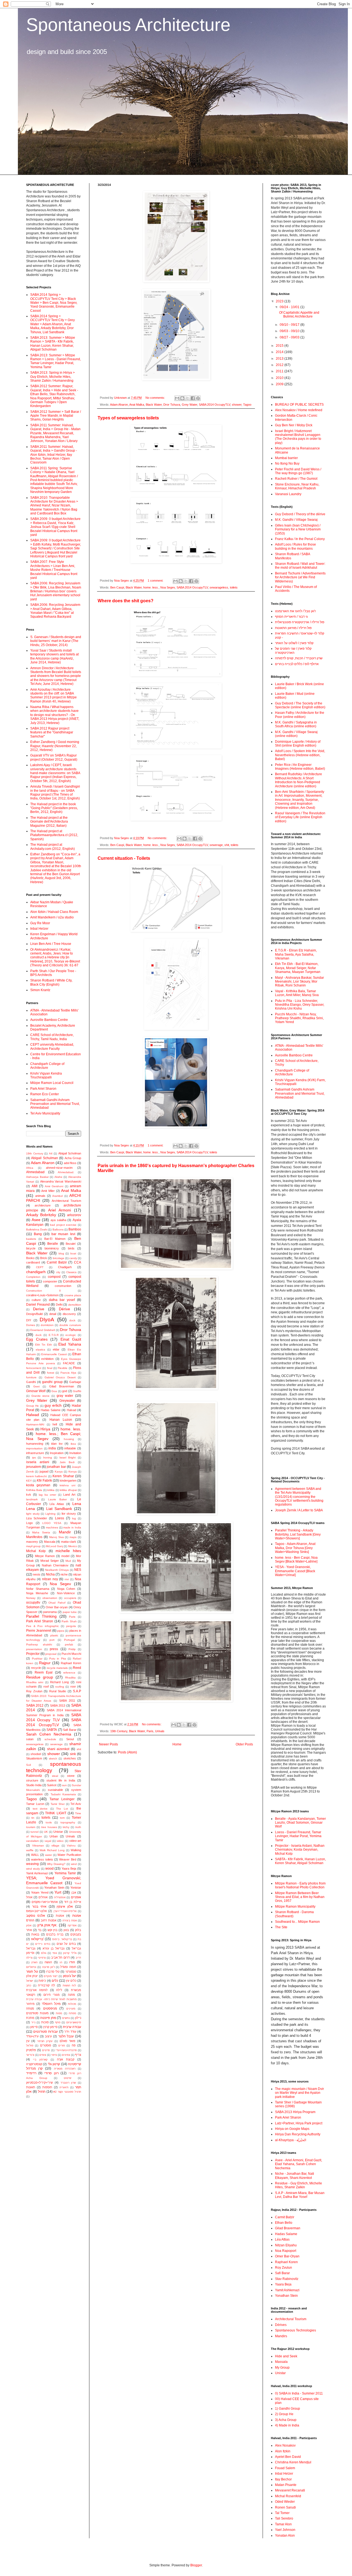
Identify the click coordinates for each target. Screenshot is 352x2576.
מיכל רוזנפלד (51, 2004)
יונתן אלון (32, 1976)
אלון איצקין (65, 1907)
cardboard (33, 1262)
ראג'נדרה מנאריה (65, 2069)
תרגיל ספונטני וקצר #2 (67, 2092)
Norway (31, 1598)
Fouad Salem (285, 2468)
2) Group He (284, 2414)
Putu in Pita (58, 1659)
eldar (56, 1349)
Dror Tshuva (172, 405)
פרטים (46, 2050)
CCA (78, 1262)
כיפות (42, 1981)
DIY (29, 1320)
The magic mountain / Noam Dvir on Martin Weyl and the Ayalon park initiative (299, 2093)
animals (40, 1196)
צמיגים (66, 2055)
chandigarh (36, 1272)
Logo (29, 1523)
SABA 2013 (58, 1705)
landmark (32, 1499)
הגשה (48, 1962)
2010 (280, 378)
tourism (31, 1827)
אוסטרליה (60, 1897)
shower (237, 405)
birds (71, 1248)
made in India (72, 1527)
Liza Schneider (37, 1518)
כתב (29, 1985)
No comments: (156, 398)
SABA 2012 (35, 1705)
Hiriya (45, 1429)
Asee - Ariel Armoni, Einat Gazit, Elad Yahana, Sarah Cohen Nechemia (299, 2164)
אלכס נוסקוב (36, 1916)
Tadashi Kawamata (63, 1794)
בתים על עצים (66, 1944)
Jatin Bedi (67, 1462)
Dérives (281, 2325)
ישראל (30, 1981)
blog (61, 1253)
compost (54, 1277)
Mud (68, 1561)
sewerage (216, 845)
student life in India (61, 1780)
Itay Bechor (283, 2479)
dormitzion (47, 1325)
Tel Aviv (76, 1804)
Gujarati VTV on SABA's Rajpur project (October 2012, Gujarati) (54, 757)
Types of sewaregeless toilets (128, 418)
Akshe (58, 1177)
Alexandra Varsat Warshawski (61, 1181)
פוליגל (30, 2045)
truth (78, 1827)
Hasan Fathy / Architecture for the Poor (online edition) (300, 715)
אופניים (76, 1897)
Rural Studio (58, 1691)
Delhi (59, 1305)
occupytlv (33, 1602)
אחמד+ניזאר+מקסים (45, 1902)
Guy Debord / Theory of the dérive (300, 514)
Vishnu (71, 1846)
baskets (31, 1239)
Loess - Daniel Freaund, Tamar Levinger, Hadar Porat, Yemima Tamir (298, 1836)
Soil (28, 1765)
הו (61, 1962)
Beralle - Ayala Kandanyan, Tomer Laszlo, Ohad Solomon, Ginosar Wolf (300, 1823)
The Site (281, 1927)
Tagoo (247, 405)
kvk (29, 1495)
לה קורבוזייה (46, 1985)
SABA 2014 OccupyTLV (215, 405)
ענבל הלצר (66, 2036)
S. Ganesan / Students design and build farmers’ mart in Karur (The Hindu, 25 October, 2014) (56, 641)
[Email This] (177, 398)
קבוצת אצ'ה (66, 2059)
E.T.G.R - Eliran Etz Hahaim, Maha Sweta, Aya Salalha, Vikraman (296, 954)
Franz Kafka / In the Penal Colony (300, 539)
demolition (75, 1305)
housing (69, 1439)
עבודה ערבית (72, 2027)
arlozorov (74, 1215)
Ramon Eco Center (45, 1094)
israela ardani (38, 1462)
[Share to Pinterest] (198, 398)
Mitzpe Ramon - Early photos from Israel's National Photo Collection (300, 1885)
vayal (48, 1841)
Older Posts (244, 1744)
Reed (77, 1668)
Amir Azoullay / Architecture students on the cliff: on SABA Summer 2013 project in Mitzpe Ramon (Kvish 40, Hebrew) (53, 695)
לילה (59, 1990)
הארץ (34, 1962)
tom (62, 1818)
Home (177, 1744)
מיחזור (30, 2004)
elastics (40, 1350)
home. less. (151, 587)
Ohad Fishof (57, 1603)
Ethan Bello (284, 2223)
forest (51, 1373)
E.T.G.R (54, 1335)
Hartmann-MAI (35, 1424)
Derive (39, 1309)
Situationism (34, 1758)
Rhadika (70, 1678)
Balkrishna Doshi (37, 1229)
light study (33, 1514)
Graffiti (77, 1391)
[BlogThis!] (182, 398)
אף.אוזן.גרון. (47, 1925)
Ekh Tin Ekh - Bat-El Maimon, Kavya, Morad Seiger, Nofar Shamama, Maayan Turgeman (298, 968)
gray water (65, 1396)
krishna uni (67, 1485)
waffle (30, 1850)
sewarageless (219, 587)
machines (52, 1527)
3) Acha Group (286, 2420)
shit (227, 845)
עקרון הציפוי (45, 2041)
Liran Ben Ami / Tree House (51, 944)
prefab (69, 1644)
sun (64, 1785)
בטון (66, 1930)
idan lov (57, 1444)
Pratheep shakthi (39, 1644)
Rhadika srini (35, 1682)
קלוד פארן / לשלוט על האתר (294, 643)
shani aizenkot (58, 1749)
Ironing (48, 1458)
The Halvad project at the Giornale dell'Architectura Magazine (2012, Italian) (49, 822)
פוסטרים (46, 2045)
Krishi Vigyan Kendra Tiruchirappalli (46, 1075)
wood (50, 1869)
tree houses (49, 1827)
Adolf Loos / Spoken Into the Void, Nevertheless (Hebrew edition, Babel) (300, 755)
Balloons (58, 1229)
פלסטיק (31, 2050)
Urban (54, 1836)
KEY (29, 1481)
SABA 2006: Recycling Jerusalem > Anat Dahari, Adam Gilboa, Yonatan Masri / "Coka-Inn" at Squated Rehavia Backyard (55, 611)
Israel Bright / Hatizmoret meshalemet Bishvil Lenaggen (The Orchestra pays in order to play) (298, 437)
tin (33, 1818)
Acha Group (73, 1158)
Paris (150, 1731)
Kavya (59, 1472)
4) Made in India (287, 2425)
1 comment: (156, 581)
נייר (33, 2022)
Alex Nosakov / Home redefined (299, 410)
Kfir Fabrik (44, 1480)
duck (38, 1335)
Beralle (53, 1244)
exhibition (47, 1359)
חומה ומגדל (68, 1967)
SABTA (52, 1730)
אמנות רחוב (49, 1920)
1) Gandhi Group (288, 2409)
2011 (280, 371)
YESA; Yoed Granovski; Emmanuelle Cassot (54, 1880)
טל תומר (32, 1972)
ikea (73, 1444)
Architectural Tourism (66, 1201)
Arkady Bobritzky (41, 1215)
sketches (70, 1758)
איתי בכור (39, 1907)
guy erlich (53, 1405)
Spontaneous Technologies (295, 2330)
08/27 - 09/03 (290, 337)
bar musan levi (63, 1234)
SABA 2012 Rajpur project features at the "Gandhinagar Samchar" (52, 732)
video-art (75, 1841)
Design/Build (34, 1314)
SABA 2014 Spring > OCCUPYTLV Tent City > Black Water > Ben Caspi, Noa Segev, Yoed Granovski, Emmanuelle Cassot (54, 303)
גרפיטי (42, 1958)
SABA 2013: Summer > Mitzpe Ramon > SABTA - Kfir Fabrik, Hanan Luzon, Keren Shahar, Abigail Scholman (53, 344)
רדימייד (31, 2073)
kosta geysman (38, 1485)
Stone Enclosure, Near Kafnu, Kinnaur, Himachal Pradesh (297, 486)
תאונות (31, 2087)
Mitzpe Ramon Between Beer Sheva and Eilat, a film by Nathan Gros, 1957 (300, 1897)
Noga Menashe (37, 1593)
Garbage (75, 1382)
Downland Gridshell (42, 1330)
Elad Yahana (70, 1344)
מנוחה (30, 2008)
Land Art (69, 1495)
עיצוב (48, 2036)
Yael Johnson (285, 2530)
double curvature (70, 1325)
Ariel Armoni (60, 1210)
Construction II (43, 1291)
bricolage (59, 1258)
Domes (31, 1325)
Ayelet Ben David (288, 2457)
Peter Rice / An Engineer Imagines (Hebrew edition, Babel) (300, 767)
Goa (54, 1391)
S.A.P (77, 1691)
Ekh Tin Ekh (44, 1345)
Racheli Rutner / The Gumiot (296, 479)
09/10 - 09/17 (290, 325)
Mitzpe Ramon (45, 1556)
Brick (44, 1258)
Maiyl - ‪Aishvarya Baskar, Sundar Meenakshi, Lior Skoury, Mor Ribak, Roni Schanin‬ (299, 982)
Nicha (50, 1574)
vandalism (32, 1841)
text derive (40, 1809)
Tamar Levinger (62, 1799)
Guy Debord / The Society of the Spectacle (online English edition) (300, 705)
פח (74, 2045)
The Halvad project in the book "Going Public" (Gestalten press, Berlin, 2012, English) (54, 808)
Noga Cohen (66, 1589)
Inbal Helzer (39, 929)
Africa (30, 1168)
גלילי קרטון (70, 1953)
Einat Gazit (71, 1339)
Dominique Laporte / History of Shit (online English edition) (298, 744)
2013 (280, 359)
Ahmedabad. (66, 1172)
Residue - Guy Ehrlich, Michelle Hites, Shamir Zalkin (299, 2185)
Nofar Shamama (38, 1589)
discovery (69, 1314)
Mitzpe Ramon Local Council (52, 1083)
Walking (76, 1850)
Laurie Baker (58, 1499)
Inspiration (57, 1453)
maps (73, 1537)
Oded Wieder (285, 2502)
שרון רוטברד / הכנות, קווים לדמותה (299, 658)
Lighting (50, 1514)
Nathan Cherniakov (55, 1565)
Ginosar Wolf (36, 1391)
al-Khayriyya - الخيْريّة (291, 2140)
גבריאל (31, 1948)
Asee (36, 1220)
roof (46, 1686)
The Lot (62, 1809)
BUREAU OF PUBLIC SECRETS (299, 405)
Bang (38, 1234)
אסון (29, 1925)
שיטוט (68, 2078)
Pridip (72, 1649)
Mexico (73, 1546)
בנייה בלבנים (55, 1934)
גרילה (29, 1958)
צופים (43, 2055)
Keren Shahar (63, 1476)
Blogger (196, 2565)
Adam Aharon (119, 405)
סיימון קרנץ (50, 2027)
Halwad (33, 1415)
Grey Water (189, 405)
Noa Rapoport (286, 2251)
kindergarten (68, 1480)
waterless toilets (42, 1859)
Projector (33, 1654)
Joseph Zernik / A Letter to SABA (299, 1510)
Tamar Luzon (35, 1804)
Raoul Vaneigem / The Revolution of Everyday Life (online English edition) (300, 817)
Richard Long (59, 1682)
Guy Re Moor (40, 923)
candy (73, 1258)
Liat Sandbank (59, 1509)
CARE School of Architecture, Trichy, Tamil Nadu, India (52, 1037)
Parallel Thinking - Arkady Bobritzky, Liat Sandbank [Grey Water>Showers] (298, 1534)
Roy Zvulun (34, 1691)
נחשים (66, 2018)
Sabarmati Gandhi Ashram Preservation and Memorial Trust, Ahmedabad (55, 1104)
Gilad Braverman (62, 1386)
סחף (58, 2022)
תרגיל (42, 2092)
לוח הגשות (69, 1985)
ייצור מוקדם (51, 1976)
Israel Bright (68, 1458)
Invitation (75, 1453)
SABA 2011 (67, 1701)
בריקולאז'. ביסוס (62, 1939)
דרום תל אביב (61, 1957)
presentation (34, 1649)
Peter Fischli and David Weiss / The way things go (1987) (298, 471)
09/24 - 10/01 (290, 307)
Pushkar (37, 1659)
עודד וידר (70, 2032)
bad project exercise (63, 1225)
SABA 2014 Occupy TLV (54, 1717)
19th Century (119, 1731)
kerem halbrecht (36, 1476)
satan (30, 1739)
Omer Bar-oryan (57, 1607)
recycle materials (57, 1668)
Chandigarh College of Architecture (47, 1066)
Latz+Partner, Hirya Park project (299, 2123)
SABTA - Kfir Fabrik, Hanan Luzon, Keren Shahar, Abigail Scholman (300, 1861)
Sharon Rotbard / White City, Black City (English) (51, 982)
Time (78, 1813)
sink (73, 1754)
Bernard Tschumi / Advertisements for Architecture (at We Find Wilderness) (300, 577)
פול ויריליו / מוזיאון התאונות (293, 628)
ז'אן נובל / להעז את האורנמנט (295, 611)
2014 (280, 352)
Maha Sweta (41, 1532)
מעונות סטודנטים (37, 2013)
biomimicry (52, 1248)
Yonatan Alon (285, 2536)
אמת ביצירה (70, 1920)
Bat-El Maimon (55, 1239)
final (50, 1368)
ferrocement (34, 1368)
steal (55, 1776)
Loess (60, 1518)
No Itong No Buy (287, 463)
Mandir (65, 1532)
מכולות (72, 2004)
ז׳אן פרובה (48, 1967)
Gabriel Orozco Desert (60, 1377)
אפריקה (72, 1925)
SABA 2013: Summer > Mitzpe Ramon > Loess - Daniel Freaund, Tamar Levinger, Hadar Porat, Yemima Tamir (56, 361)
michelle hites (68, 1551)
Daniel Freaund (38, 1305)
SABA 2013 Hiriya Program (295, 2112)
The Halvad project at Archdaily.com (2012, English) (53, 847)
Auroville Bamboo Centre (49, 1020)
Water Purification (69, 1855)
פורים (62, 2045)
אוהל (29, 1897)
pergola (71, 1626)
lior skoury (69, 1514)
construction (63, 1286)
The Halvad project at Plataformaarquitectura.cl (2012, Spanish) (54, 835)
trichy (66, 1827)
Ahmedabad (35, 1172)
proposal (51, 1654)
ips (34, 1458)
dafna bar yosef (62, 1300)
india (52, 1448)
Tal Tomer (282, 2513)
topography (68, 1822)
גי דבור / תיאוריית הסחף (291, 617)
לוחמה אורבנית (37, 1990)
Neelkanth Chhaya (57, 1570)
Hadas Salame (51, 1410)
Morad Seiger (50, 1561)
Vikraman (38, 1846)
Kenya (73, 1472)
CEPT (40, 1267)
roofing (60, 1687)
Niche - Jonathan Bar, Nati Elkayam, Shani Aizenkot (295, 2176)
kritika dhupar (68, 1490)
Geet (36, 1386)
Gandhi (31, 1382)
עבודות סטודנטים (46, 2032)
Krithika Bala (34, 1490)
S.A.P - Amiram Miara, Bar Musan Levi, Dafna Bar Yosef (300, 2195)
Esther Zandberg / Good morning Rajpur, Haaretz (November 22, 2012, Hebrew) (55, 746)
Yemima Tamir (65, 1873)
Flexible (63, 1368)
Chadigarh (65, 1267)
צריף (78, 2055)
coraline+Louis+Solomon (42, 1295)
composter (50, 1281)
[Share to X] (188, 398)
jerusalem (34, 1467)
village (55, 1846)
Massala (50, 1542)
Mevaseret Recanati (290, 2490)
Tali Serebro (284, 2518)
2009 (280, 384)
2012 (280, 365)
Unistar (58, 1832)
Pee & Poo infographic (42, 1626)
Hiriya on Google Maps (292, 2129)
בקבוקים (76, 1934)
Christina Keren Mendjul (293, 2462)
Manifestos (34, 1537)
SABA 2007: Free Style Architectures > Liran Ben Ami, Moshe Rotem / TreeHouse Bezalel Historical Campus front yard (54, 570)
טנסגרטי (71, 1972)
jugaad (44, 1471)
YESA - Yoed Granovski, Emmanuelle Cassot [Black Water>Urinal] (295, 1571)
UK (46, 1832)
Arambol (57, 1196)
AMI (35, 1186)
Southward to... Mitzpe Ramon (297, 1922)
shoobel (36, 1754)
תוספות (47, 2087)
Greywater (67, 1401)
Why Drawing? (56, 1864)
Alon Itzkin (283, 2451)
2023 (280, 301)
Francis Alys (68, 1373)
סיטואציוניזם (74, 2022)
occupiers (70, 1598)
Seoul (70, 1739)
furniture (31, 1377)
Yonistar (76, 1888)
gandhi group (52, 1382)
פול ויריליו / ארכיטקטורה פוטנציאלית (300, 622)
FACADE (69, 1363)
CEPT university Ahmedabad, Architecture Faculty (52, 1046)
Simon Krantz (40, 990)
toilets (234, 587)
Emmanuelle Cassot (54, 1354)
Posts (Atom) (127, 1752)
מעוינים (71, 2009)
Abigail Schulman (44, 1158)
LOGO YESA (52, 1523)
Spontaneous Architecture (128, 25)
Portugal (69, 1640)
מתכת (30, 2018)
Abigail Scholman (70, 1153)
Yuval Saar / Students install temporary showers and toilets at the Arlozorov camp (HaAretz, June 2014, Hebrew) (54, 656)
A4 (51, 1153)
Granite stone (41, 1396)
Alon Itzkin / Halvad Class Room (54, 912)
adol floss (70, 1163)
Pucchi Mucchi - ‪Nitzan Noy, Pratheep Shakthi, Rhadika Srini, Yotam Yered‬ (299, 1018)
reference (69, 1673)
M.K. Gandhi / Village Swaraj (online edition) (296, 734)
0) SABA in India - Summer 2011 (299, 2393)
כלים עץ (71, 1981)
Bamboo (75, 1229)
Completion (33, 1277)
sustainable (55, 1790)
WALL (35, 1855)
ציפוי (54, 2055)
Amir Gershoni (54, 1186)
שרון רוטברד (68, 2083)
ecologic (71, 1335)
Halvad (71, 1410)
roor (73, 1686)
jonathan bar (56, 1467)
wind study (33, 1869)
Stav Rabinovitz (287, 2279)
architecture (43, 1205)
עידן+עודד (32, 2036)
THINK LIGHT (56, 1813)
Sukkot (52, 1785)
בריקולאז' (37, 1939)
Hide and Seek (286, 2356)
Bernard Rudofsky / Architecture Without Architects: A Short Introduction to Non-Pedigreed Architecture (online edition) (299, 780)
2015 (280, 346)
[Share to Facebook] (193, 398)
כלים (55, 1981)
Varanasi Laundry (288, 494)
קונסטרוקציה (34, 2064)
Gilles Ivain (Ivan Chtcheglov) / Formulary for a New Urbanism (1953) (298, 529)
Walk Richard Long (52, 1850)
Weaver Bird (68, 1859)
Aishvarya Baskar (37, 1177)
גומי (55, 1953)
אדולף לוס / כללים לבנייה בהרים (297, 664)
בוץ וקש (53, 1930)
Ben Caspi (117, 587)
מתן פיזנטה (48, 2018)
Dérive (64, 1309)
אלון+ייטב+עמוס (36, 1911)
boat (73, 1253)
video (60, 1841)
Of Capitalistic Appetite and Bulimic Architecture (299, 314)
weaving (32, 1864)
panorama (50, 1612)
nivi (67, 1579)
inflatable (70, 1448)
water (49, 1855)
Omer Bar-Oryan (287, 2256)
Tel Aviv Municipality (45, 1113)
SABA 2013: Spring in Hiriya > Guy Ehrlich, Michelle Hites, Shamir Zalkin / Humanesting (53, 377)
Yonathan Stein (54, 1888)
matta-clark (69, 1542)
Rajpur (45, 1663)
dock (72, 1320)
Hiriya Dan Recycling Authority (298, 2134)
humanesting (35, 1444)
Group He (32, 1406)
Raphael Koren (71, 1663)
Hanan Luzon (61, 1420)
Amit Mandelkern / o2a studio (52, 917)
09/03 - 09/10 (290, 331)
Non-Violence (66, 1593)
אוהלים (43, 1897)
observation (50, 1598)
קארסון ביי (40, 2060)
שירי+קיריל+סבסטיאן (39, 2083)
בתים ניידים (43, 1944)
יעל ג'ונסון (70, 1976)
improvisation (34, 1448)
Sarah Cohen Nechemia (49, 1734)
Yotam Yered (40, 1892)
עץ (28, 2041)
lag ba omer (47, 1495)
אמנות (60, 1916)
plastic (54, 1635)
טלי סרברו (53, 1972)
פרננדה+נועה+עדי (66, 2050)
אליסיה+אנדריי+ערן (65, 1911)
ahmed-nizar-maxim (59, 1168)
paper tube (70, 1612)
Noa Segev (168, 587)
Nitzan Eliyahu (286, 2245)
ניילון (78, 2018)
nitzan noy (50, 1579)
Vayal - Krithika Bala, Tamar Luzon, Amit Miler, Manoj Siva (297, 993)
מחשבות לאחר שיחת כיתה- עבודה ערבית (51, 1999)
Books (30, 1258)
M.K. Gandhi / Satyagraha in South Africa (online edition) (296, 724)
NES (78, 1570)
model (65, 1556)
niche (64, 1574)
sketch (53, 1759)
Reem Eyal (44, 1672)
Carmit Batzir (57, 1262)
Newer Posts (108, 1744)
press (54, 1649)
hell (55, 1424)
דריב (78, 1958)
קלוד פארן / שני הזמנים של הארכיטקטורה (293, 650)
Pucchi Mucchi (71, 1654)
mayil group (33, 1546)
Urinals (160, 1731)
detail (53, 1314)
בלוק (78, 1930)
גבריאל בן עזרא (53, 1948)
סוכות (45, 2022)
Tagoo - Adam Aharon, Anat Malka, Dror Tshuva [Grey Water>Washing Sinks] (295, 1548)
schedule (50, 1739)
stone (71, 1776)
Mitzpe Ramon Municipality (295, 1907)
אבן (74, 1892)
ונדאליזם (31, 1967)
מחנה (71, 1995)
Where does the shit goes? (126, 601)
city (58, 1272)
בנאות (35, 1934)
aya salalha (58, 1220)
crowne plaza (73, 1295)
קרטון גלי (54, 2064)
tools (49, 1822)
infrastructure (35, 1453)
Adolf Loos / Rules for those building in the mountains (295, 546)
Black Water (154, 405)
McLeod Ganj (54, 1546)
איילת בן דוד (73, 1902)
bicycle (31, 1248)
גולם (44, 1953)
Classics (71, 1272)
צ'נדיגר (30, 2055)
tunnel (35, 1832)
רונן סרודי (51, 2073)
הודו (72, 1962)
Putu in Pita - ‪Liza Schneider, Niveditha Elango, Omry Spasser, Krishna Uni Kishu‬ (300, 1005)
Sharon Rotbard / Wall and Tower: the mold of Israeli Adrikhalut (300, 566)
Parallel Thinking (41, 1616)
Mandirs (281, 2336)
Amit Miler (48, 1191)
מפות (59, 2013)
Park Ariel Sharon (43, 1089)
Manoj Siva (57, 1537)
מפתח (72, 2013)
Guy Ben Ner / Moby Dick (294, 425)
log (74, 1518)
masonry (32, 1542)
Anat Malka (137, 405)
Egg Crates (37, 1339)
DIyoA (47, 1320)
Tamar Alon (283, 2524)
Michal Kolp (36, 1551)
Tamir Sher (58, 1804)
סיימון (34, 2027)
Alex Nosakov (285, 2445)
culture (36, 1300)
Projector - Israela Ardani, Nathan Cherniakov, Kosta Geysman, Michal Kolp (300, 1850)
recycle (36, 1668)
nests (37, 1574)
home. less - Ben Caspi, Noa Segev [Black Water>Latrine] (296, 1560)
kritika (51, 1490)
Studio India (34, 1785)
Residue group (40, 1677)
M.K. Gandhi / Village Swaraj (296, 520)
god (65, 1391)
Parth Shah (69, 1621)
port (52, 1640)
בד (40, 1930)
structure (32, 1780)
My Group (282, 2368)
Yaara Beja (69, 1869)
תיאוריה (64, 2087)
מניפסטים (50, 2008)
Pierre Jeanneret (39, 1631)
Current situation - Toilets (124, 858)
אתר (29, 1930)
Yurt (58, 1892)
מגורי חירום (52, 1995)
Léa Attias (57, 1504)
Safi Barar (70, 1730)
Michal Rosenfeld (288, 2496)
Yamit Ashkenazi (37, 1873)
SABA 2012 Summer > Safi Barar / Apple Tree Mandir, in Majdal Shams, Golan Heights (56, 416)
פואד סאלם (68, 2041)
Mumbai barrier (286, 458)
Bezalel (71, 1244)
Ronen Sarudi (285, 2507)
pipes (61, 1631)
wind (74, 1864)
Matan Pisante (286, 2485)
